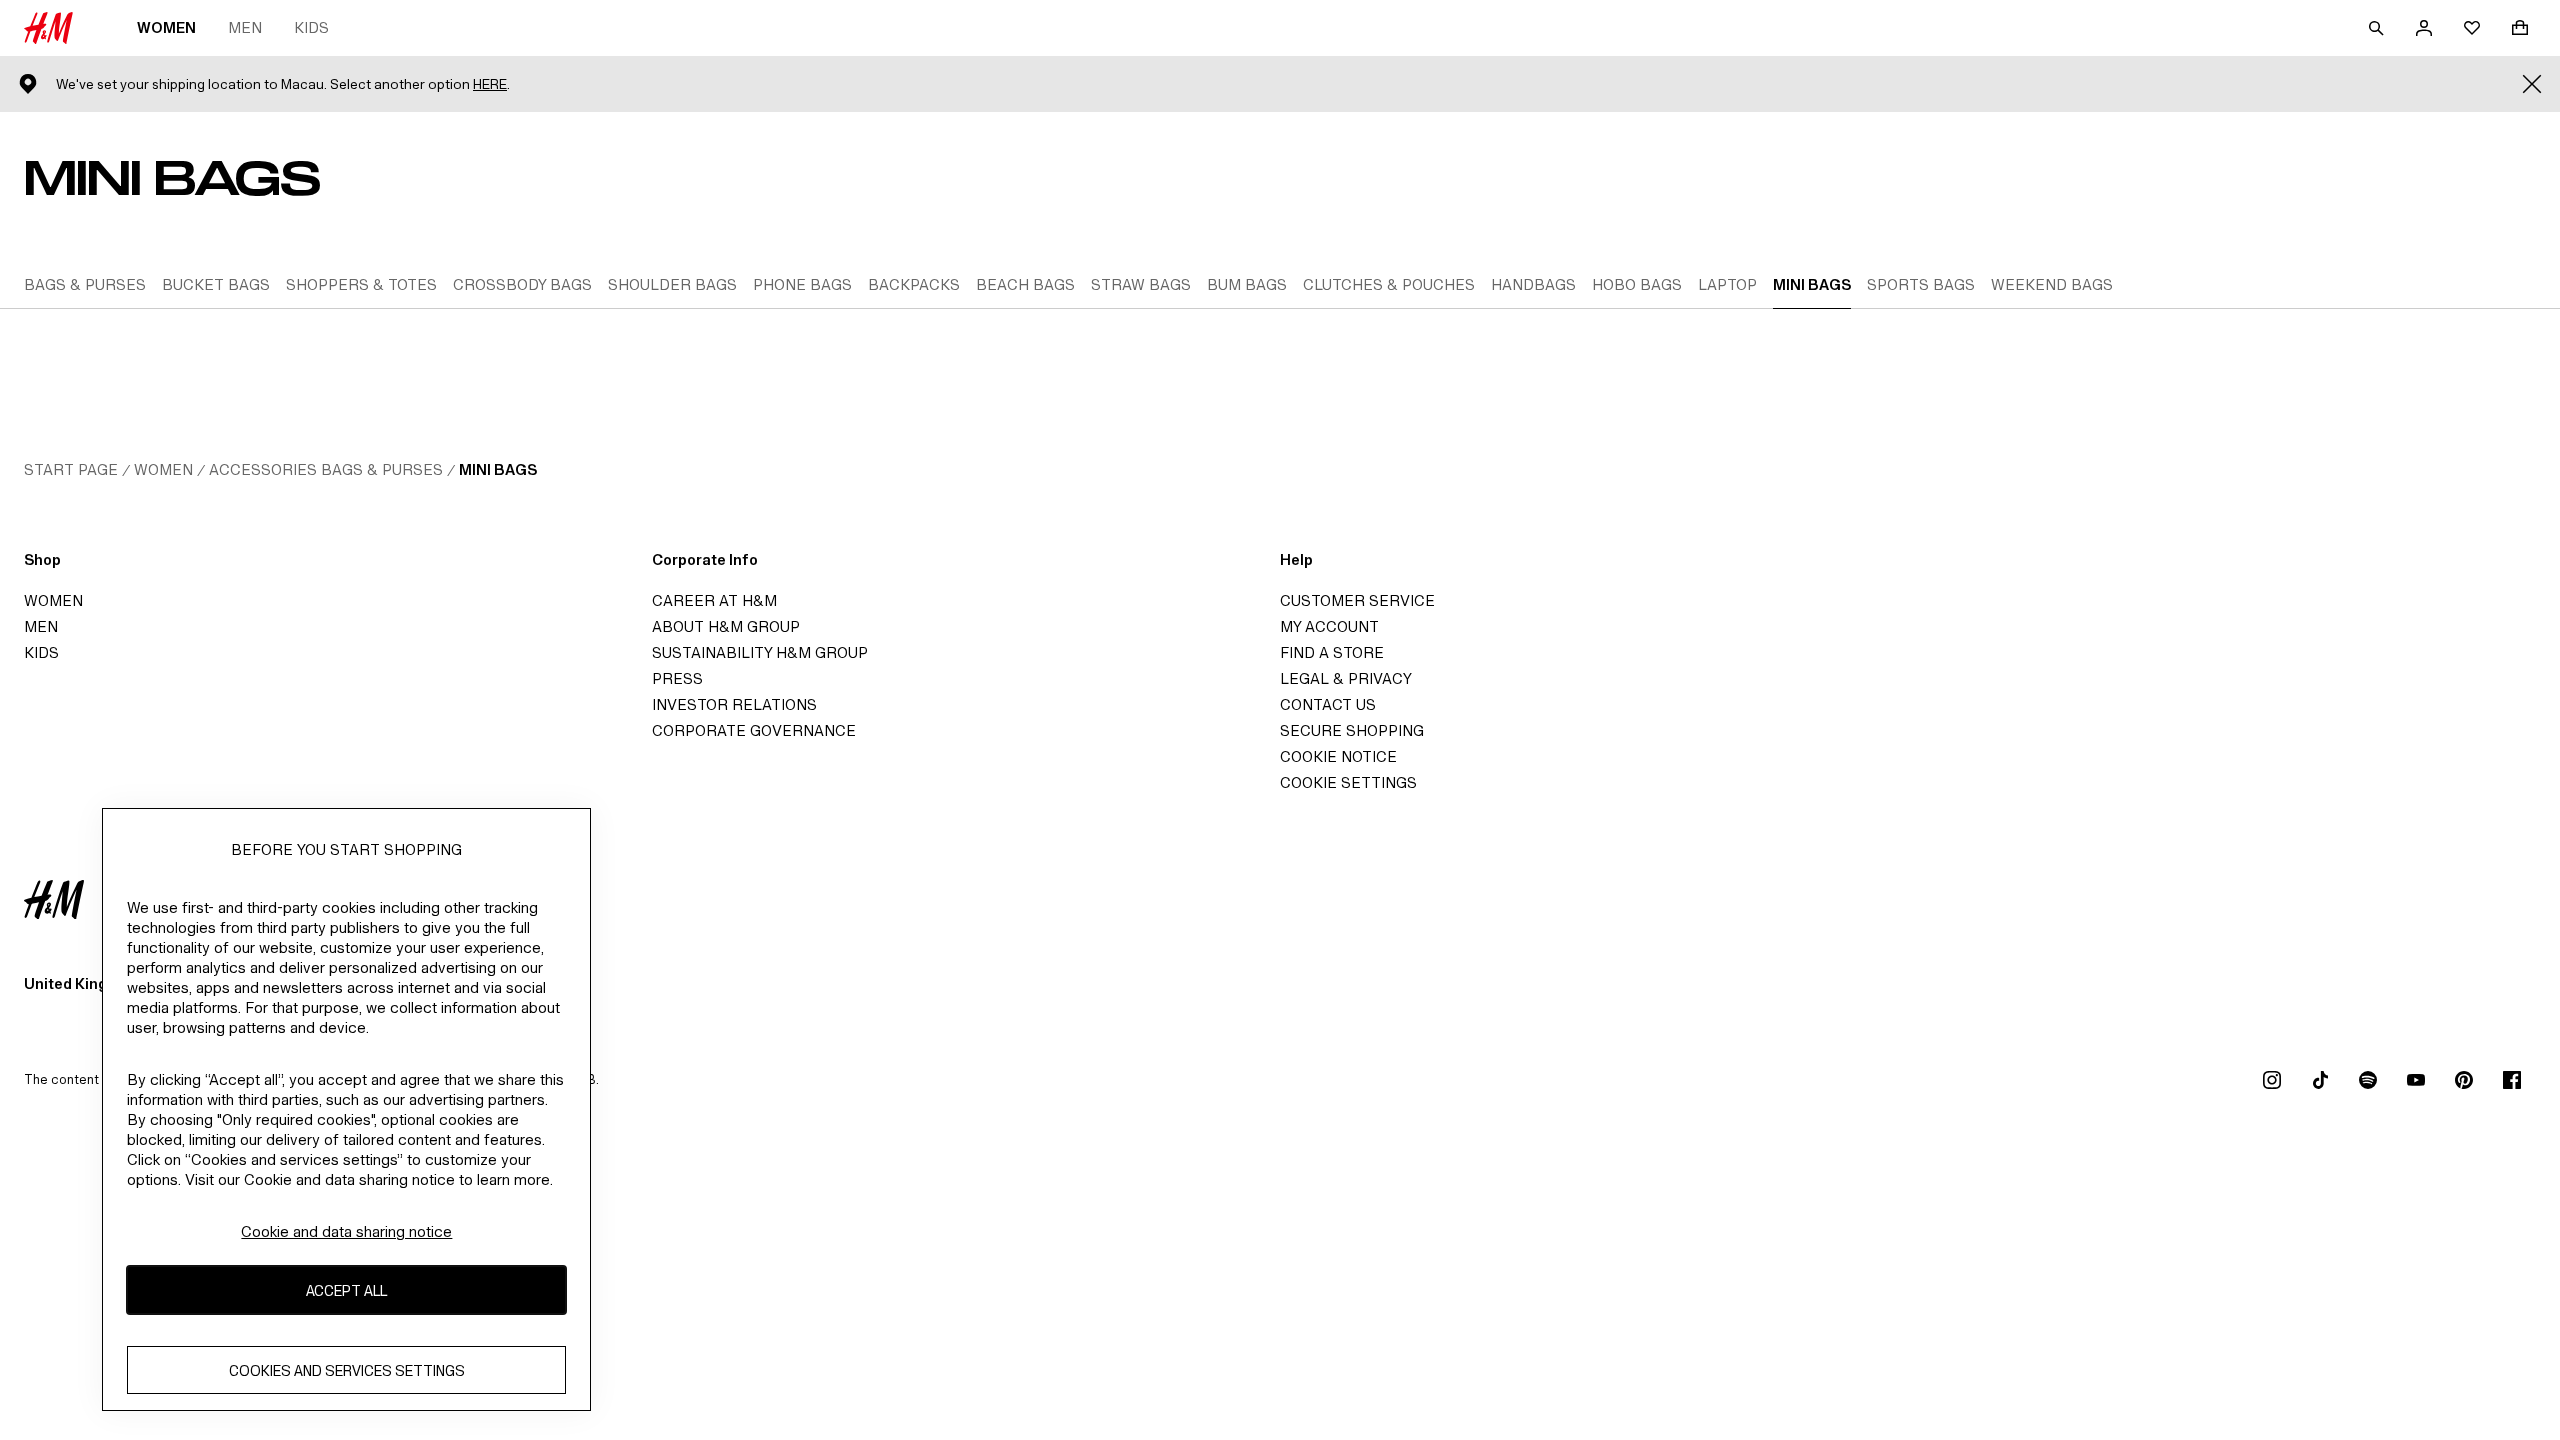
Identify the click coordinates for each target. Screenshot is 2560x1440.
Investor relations (734, 704)
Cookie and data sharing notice (346, 1231)
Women (166, 27)
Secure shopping (1352, 730)
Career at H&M (714, 600)
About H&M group (726, 626)
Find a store (1332, 652)
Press (677, 678)
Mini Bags (498, 469)
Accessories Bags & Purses (326, 469)
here (490, 84)
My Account (1329, 626)
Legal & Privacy (1346, 678)
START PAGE (71, 469)
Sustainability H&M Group (760, 652)
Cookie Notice (1338, 756)
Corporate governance (754, 730)
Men (245, 27)
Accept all (346, 1290)
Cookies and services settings (347, 1370)
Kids (311, 27)
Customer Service (1357, 600)
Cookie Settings (1348, 782)
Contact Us (1328, 704)
